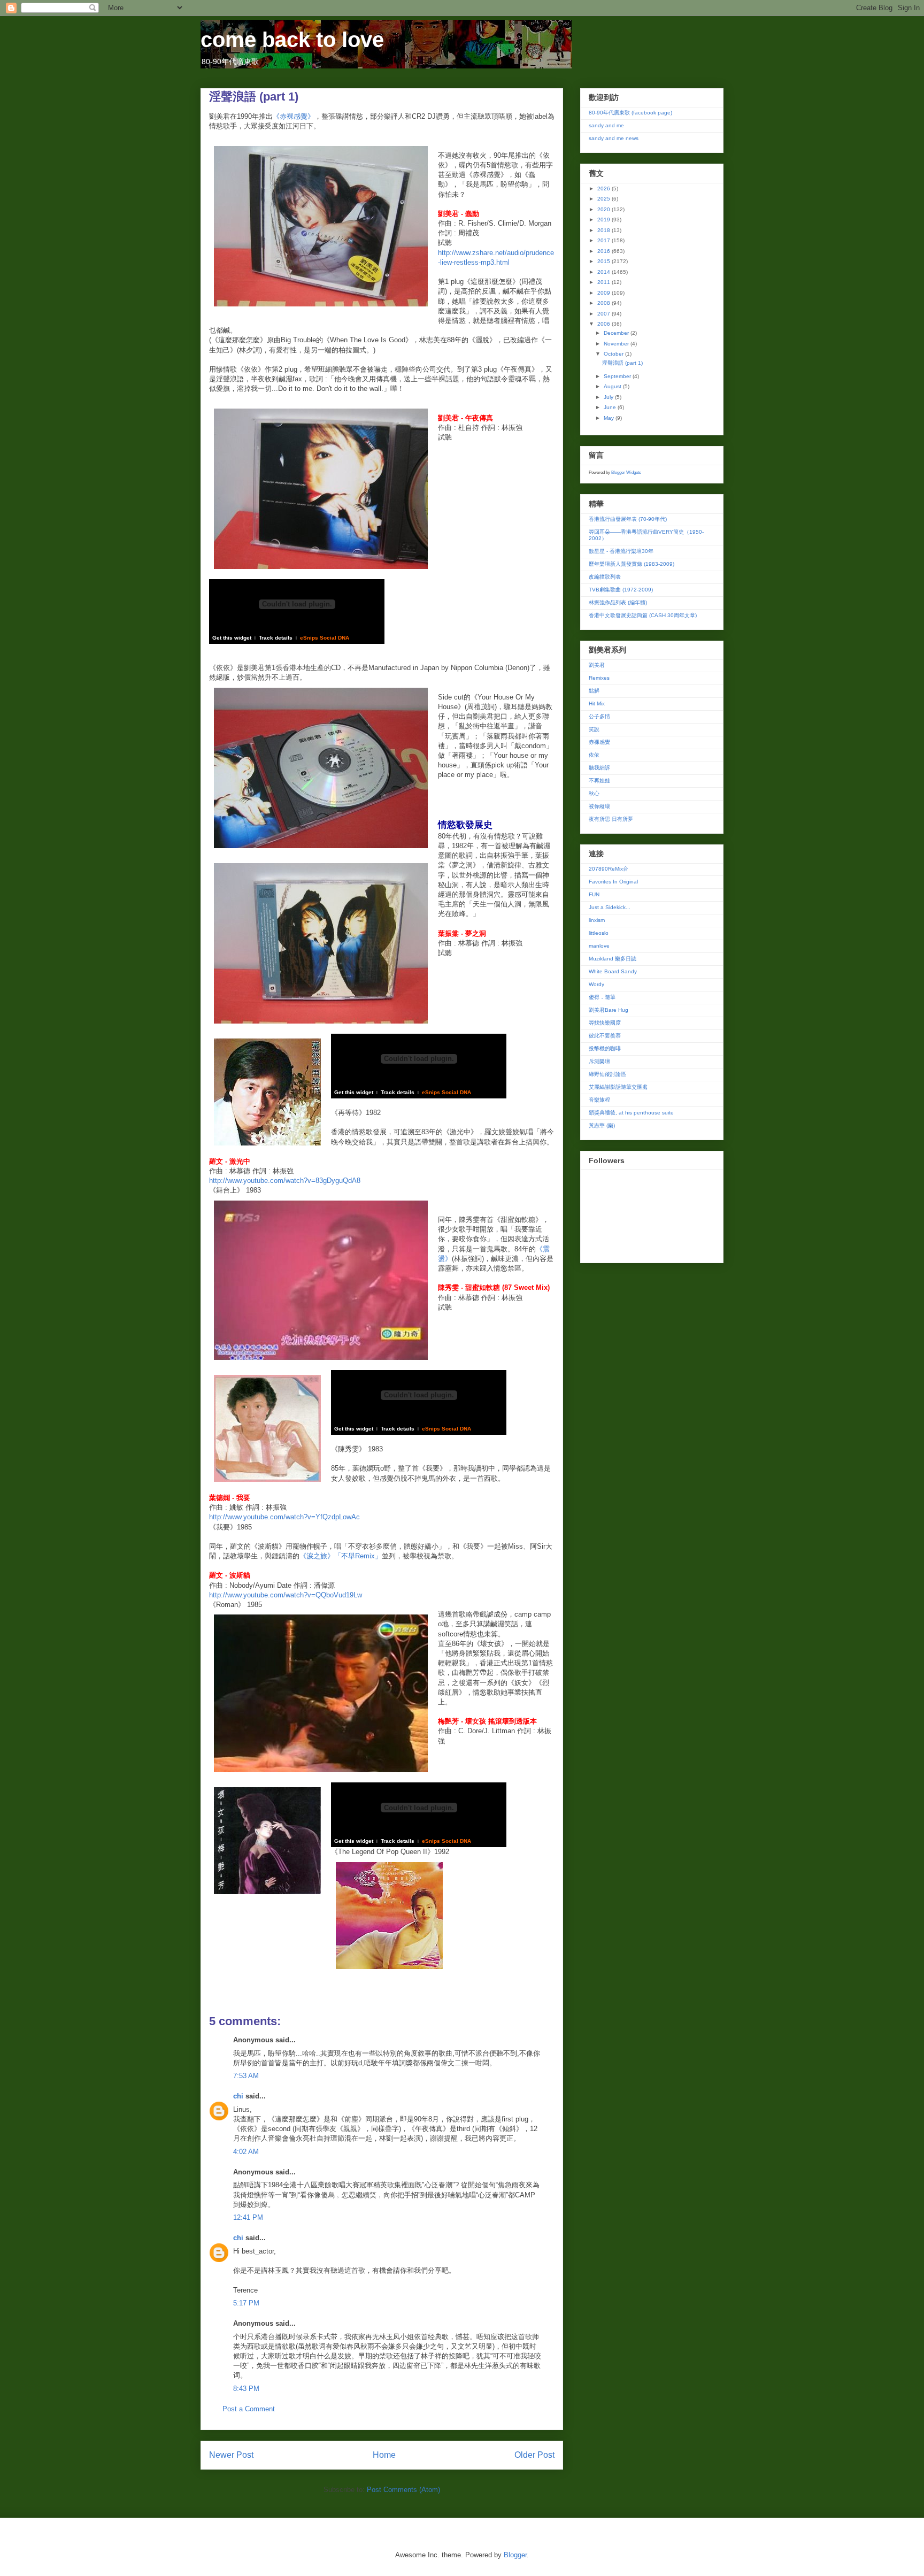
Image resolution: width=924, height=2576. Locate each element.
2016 (605, 251)
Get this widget (232, 638)
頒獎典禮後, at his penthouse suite (631, 1113)
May (610, 418)
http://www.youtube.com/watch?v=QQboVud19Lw (286, 1595)
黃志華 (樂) (602, 1125)
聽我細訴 (599, 768)
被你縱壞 (599, 806)
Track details (276, 638)
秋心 (594, 793)
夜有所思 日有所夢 (611, 819)
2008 (605, 303)
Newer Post (231, 2455)
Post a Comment (249, 2409)
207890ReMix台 (609, 869)
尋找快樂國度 (605, 1023)
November (617, 344)
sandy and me (606, 125)
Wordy (596, 984)
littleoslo (599, 933)
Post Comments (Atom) (403, 2490)
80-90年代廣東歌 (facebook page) (630, 113)
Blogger (515, 2555)
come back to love (292, 40)
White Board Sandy (613, 971)
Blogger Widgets (626, 472)
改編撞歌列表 (605, 577)
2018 (605, 230)
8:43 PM (246, 2389)
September (618, 376)
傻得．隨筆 (602, 997)
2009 (605, 293)
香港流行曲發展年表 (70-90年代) (628, 519)
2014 (605, 272)
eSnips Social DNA (325, 638)
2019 (605, 220)
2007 (605, 314)
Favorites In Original (613, 882)
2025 (605, 199)
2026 (605, 189)
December (617, 333)
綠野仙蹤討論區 (607, 1074)
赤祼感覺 (599, 742)
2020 (605, 209)
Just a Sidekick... (610, 907)
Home (384, 2455)
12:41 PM (248, 2217)
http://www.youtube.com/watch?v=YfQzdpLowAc (284, 1517)
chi (238, 2096)
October (614, 354)
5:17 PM (246, 2303)
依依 (594, 755)
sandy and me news (614, 138)
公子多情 (599, 716)
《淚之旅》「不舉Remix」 (341, 1556)
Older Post (534, 2455)
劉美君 (597, 665)
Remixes (599, 678)
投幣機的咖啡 (605, 1048)
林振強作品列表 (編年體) (618, 602)
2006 (605, 324)
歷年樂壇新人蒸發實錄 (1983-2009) (632, 564)
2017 (605, 240)
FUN (594, 894)
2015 (605, 261)
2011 (605, 282)
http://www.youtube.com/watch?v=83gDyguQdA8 (285, 1181)
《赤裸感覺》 (294, 116)
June (611, 407)
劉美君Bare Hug (609, 1010)
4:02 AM (246, 2152)
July (609, 397)
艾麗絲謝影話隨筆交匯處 (618, 1087)
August (613, 386)
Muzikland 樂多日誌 (613, 959)
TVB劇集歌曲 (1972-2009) (621, 590)
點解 (594, 691)
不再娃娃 (599, 781)
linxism (597, 920)
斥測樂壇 (599, 1061)
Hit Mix (597, 703)
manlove (599, 946)
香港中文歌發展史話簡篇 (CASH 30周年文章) (643, 615)
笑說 (594, 729)
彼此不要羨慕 (605, 1036)
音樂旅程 (599, 1100)
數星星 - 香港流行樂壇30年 (621, 551)
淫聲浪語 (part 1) (622, 363)
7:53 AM (246, 2076)
